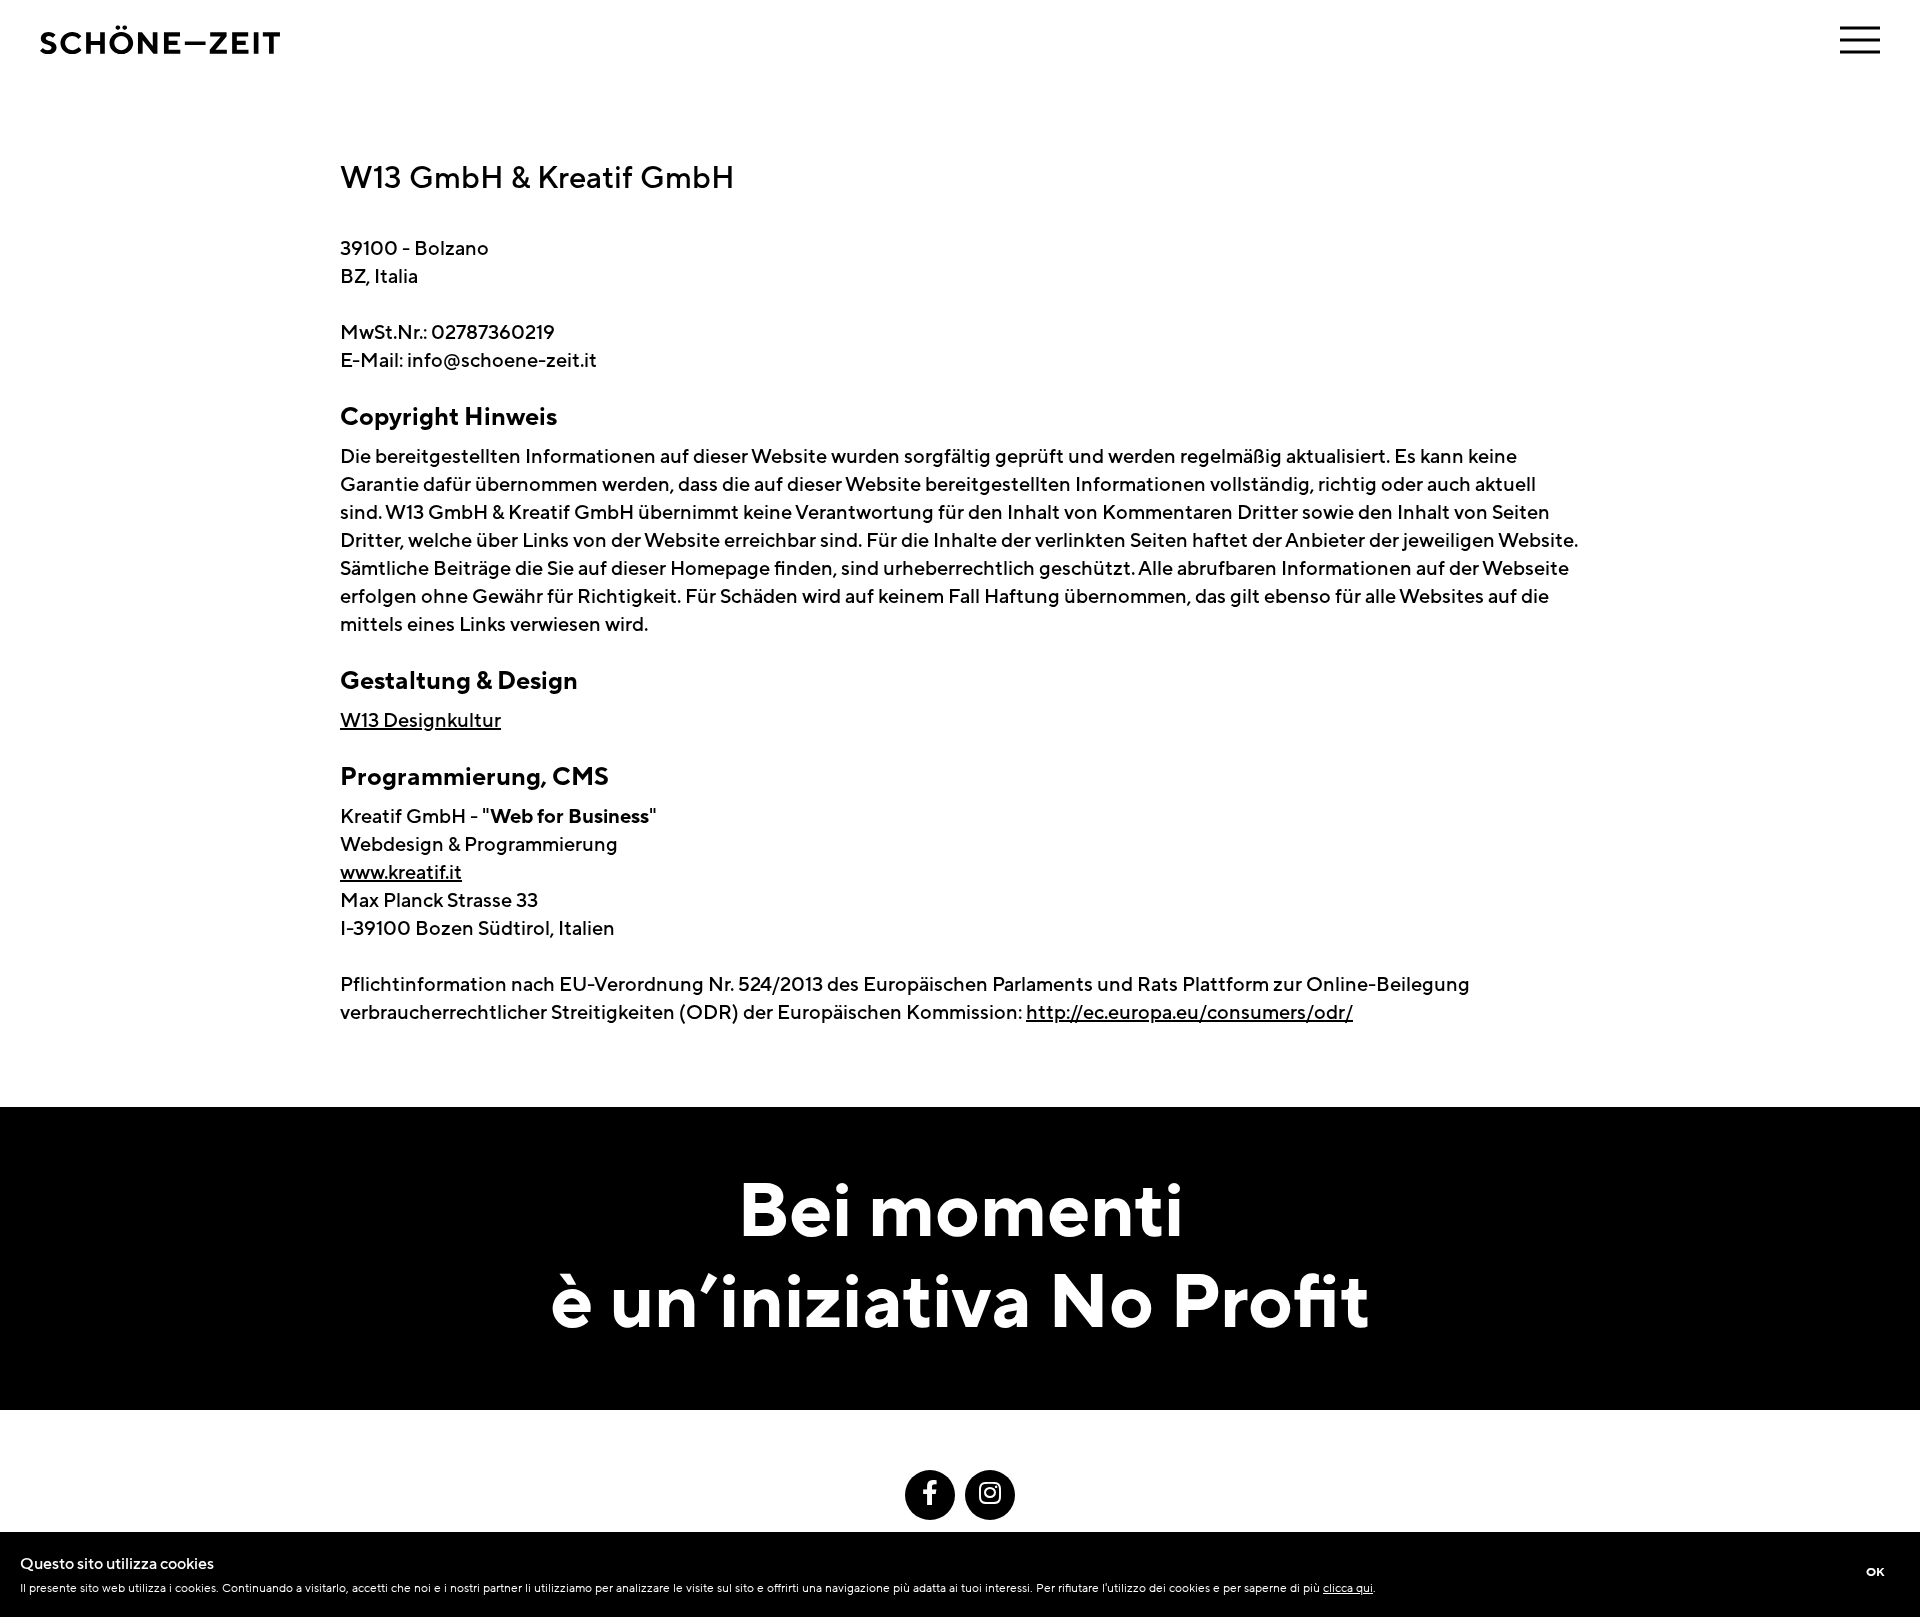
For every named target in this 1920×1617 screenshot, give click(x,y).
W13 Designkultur (420, 721)
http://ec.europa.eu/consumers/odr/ (1189, 1013)
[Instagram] (990, 1495)
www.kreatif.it (401, 873)
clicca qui (1348, 1588)
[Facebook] (930, 1495)
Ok (1875, 1572)
